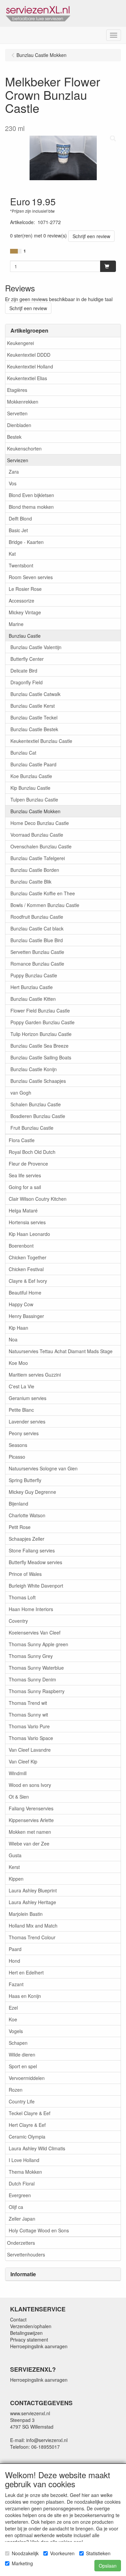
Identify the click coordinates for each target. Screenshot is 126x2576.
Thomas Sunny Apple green (38, 1644)
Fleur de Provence (28, 1164)
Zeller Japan (22, 2219)
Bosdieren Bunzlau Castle (38, 1116)
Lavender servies (27, 1421)
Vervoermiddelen (27, 2078)
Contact (18, 2319)
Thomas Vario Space (31, 1738)
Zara (14, 472)
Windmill (18, 1773)
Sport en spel (23, 2066)
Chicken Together (28, 1257)
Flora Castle (22, 1140)
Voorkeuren (62, 2553)
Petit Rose (20, 1527)
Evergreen (20, 2195)
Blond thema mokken (31, 507)
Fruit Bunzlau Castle (32, 1128)
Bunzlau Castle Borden (35, 870)
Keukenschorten (24, 448)
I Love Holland (24, 2160)
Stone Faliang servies (32, 1550)
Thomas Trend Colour (32, 1937)
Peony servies (24, 1433)
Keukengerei (20, 343)
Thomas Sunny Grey (31, 1656)
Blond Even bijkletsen (31, 495)
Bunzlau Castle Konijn (34, 1069)
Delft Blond (20, 518)
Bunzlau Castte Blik (31, 882)
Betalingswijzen (26, 2333)
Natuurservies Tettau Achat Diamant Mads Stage (61, 1351)
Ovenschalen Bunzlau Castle (41, 846)
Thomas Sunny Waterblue (36, 1668)
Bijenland (18, 1504)
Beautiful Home (25, 1293)
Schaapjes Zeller (27, 1539)
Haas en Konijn (25, 1996)
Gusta (15, 1855)
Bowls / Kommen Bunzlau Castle (45, 905)
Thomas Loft (22, 1597)
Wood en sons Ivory (30, 1785)
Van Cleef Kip (23, 1761)
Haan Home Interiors (31, 1609)
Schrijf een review (91, 236)
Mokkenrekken (23, 402)
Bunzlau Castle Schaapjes (38, 1081)
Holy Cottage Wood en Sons (39, 2230)
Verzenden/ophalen (31, 2326)
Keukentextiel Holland (30, 366)
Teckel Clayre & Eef (30, 2113)
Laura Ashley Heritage (32, 1902)
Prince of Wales (25, 1574)
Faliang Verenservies (31, 1808)
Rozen (16, 2090)
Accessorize (22, 601)
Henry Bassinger (26, 1316)
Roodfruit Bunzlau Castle (37, 917)
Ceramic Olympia (27, 2137)
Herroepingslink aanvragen (39, 2346)
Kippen (16, 1879)
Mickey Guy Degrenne (32, 1492)
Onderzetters (21, 2243)
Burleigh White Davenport (36, 1586)
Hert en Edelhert (26, 1972)
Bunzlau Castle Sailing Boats (41, 1057)
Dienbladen (19, 425)
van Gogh (21, 1093)
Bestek (14, 437)
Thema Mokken (25, 2172)
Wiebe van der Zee (29, 1843)
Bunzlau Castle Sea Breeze (39, 1046)
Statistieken (98, 2553)
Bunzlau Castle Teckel (34, 717)
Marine (16, 624)
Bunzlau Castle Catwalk (35, 694)
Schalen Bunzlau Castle (36, 1104)
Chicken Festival (26, 1269)
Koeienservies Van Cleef (35, 1632)
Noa (13, 1339)
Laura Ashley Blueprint (33, 1890)
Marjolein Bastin (26, 1914)
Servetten (17, 413)
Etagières (17, 390)
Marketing (22, 2563)
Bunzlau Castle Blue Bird (37, 940)
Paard (15, 1949)
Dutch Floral (22, 2183)
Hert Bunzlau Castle (32, 987)
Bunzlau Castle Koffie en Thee (43, 893)
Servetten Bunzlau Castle (37, 952)
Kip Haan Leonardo (29, 1234)
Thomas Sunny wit (28, 1715)
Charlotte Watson (27, 1515)
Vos (13, 483)
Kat (12, 554)
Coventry (18, 1621)
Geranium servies (28, 1398)
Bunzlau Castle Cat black (37, 928)
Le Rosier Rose (25, 589)
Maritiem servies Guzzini (35, 1375)
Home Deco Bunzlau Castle (40, 823)
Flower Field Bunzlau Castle (40, 1011)
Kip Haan (18, 1328)
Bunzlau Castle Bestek (34, 729)
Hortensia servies (27, 1222)
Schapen (18, 2043)
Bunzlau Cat (23, 753)
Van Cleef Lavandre (30, 1750)
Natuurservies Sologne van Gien (43, 1468)
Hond (14, 1961)
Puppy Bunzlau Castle (34, 975)
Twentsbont (21, 565)
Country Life (22, 2101)
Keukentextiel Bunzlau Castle (41, 741)
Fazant (16, 1984)
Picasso (17, 1457)
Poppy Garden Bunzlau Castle (43, 1022)
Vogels (16, 2031)
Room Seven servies (31, 577)
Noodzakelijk (25, 2553)
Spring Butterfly (25, 1480)
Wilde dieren (22, 2055)
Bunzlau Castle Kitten (33, 999)
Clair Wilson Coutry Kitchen (38, 1199)
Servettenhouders (26, 2254)
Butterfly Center (27, 659)
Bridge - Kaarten (26, 542)
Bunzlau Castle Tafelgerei (38, 858)
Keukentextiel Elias (27, 378)
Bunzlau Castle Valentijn (36, 647)
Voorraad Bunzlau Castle (37, 835)
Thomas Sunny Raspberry (37, 1691)
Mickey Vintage (25, 612)
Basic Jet (18, 530)
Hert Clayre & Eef (27, 2125)
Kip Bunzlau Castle (30, 788)
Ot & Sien (19, 1797)
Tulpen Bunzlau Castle (34, 799)
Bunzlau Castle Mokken (35, 811)
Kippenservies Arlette (31, 1820)
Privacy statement (29, 2340)
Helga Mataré (23, 1210)
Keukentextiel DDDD (29, 355)
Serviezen (18, 460)
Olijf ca (16, 2207)
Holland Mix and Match (33, 1926)
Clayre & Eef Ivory (28, 1281)
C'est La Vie (22, 1386)
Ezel (13, 2008)
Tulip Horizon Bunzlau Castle (41, 1034)
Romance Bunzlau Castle (37, 964)
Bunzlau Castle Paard (33, 764)
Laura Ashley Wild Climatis (37, 2148)
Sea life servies (25, 1175)
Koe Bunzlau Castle (31, 776)
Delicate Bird (24, 671)
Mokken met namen (30, 1832)
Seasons (18, 1445)
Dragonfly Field (27, 682)
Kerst (14, 1867)
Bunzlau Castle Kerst (33, 706)
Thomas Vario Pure (29, 1726)
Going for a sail (25, 1187)
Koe (13, 2019)
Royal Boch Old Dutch (32, 1152)
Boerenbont (21, 1246)
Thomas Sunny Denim (32, 1679)
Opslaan (108, 2566)
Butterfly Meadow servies (35, 1562)
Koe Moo (18, 1363)
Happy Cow (21, 1304)
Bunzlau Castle (25, 636)
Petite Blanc (21, 1410)
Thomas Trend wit (28, 1703)
